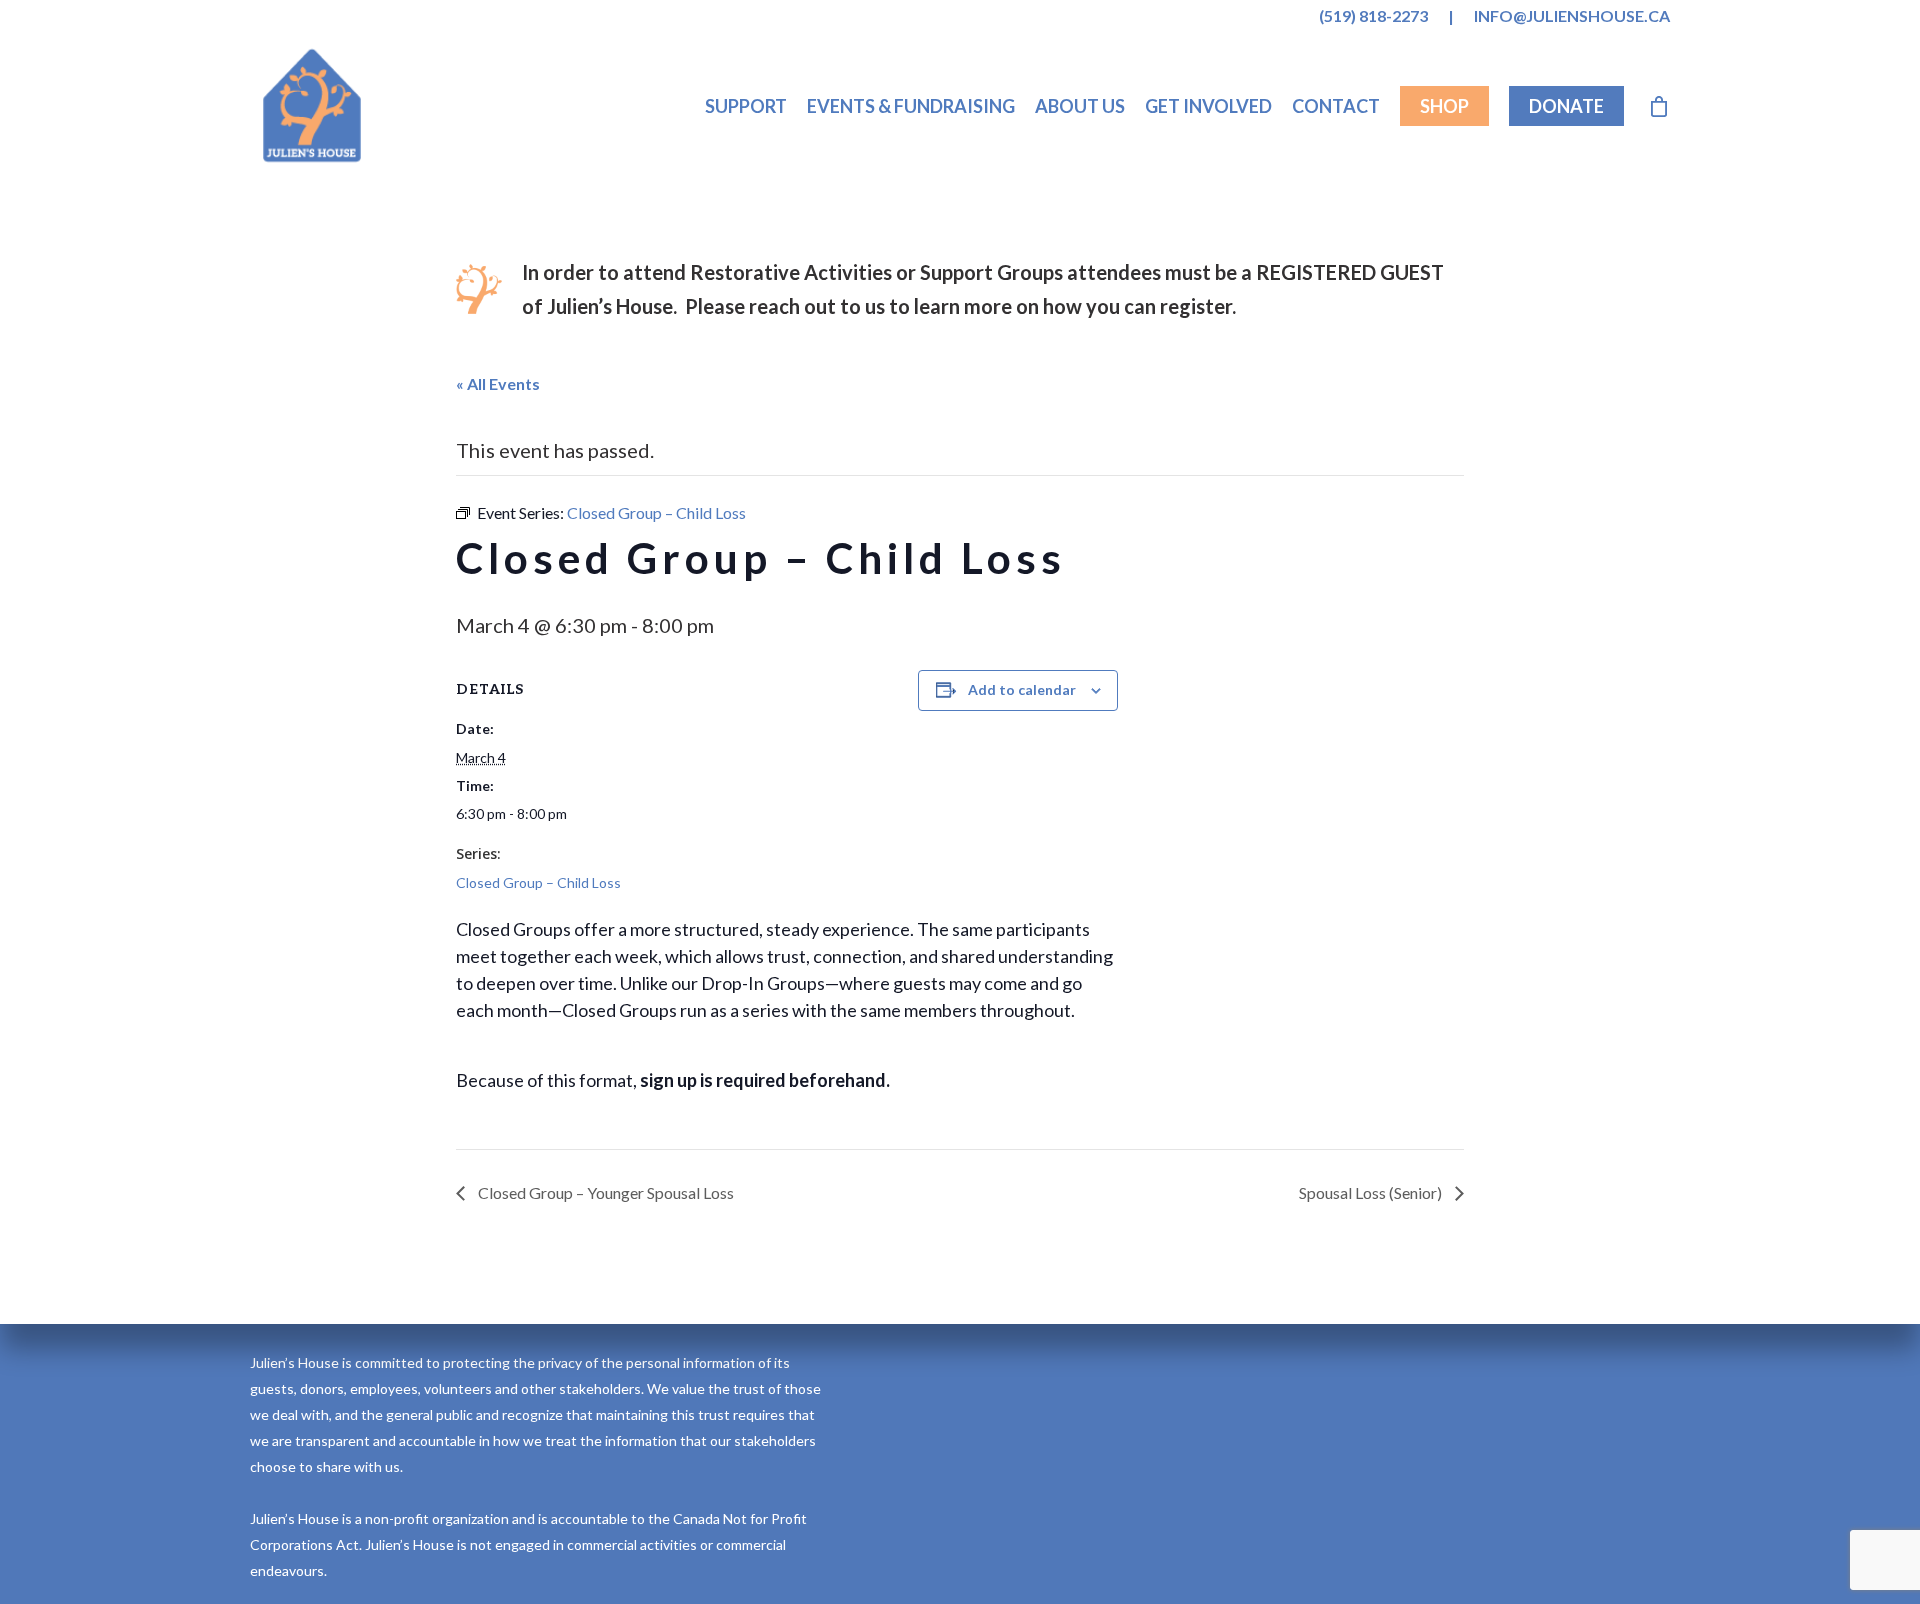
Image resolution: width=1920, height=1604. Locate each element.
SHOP (1444, 106)
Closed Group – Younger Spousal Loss (604, 1192)
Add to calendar (1022, 689)
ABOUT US (1080, 106)
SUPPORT (746, 106)
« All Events (498, 383)
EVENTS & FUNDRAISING (911, 106)
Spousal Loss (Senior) (1372, 1192)
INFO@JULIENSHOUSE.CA (1572, 16)
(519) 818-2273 (1373, 16)
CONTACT (1336, 106)
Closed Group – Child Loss (538, 882)
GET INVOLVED (1208, 106)
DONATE (1566, 106)
